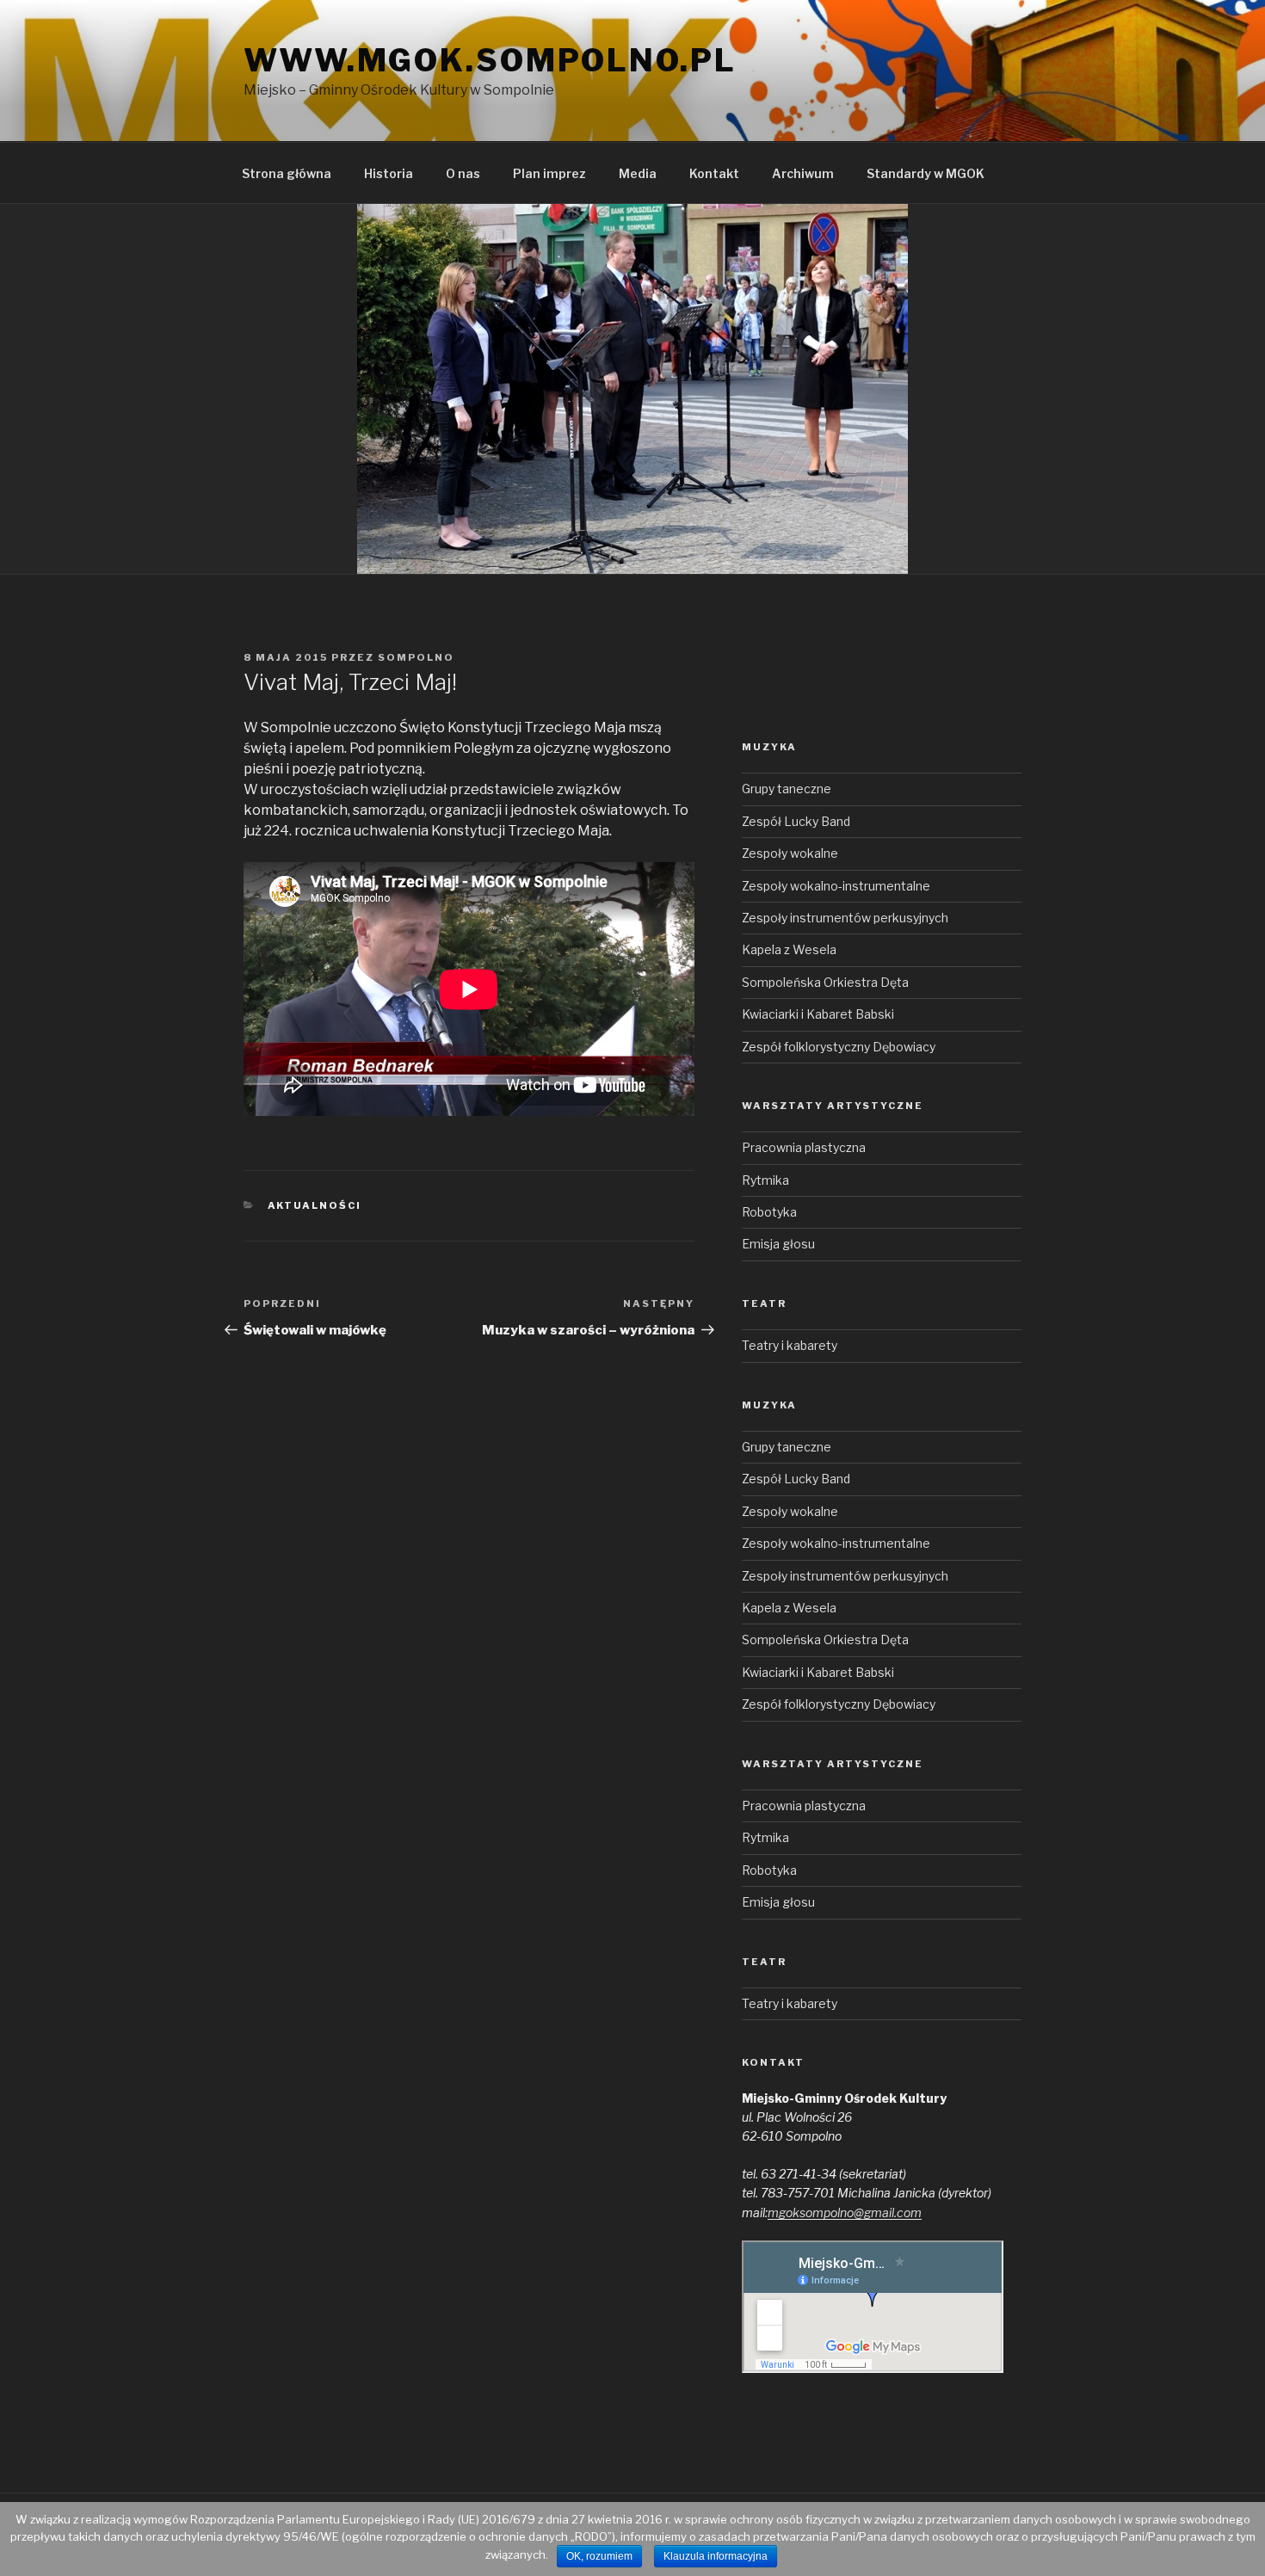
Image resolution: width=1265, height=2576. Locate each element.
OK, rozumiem (599, 2556)
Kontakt (714, 173)
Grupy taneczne (787, 789)
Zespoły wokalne (790, 853)
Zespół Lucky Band (796, 821)
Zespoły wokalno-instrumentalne (836, 886)
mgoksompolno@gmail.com (845, 2212)
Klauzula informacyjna (716, 2556)
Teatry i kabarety (790, 1345)
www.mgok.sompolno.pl (490, 60)
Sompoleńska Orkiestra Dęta (825, 982)
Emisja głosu (778, 1244)
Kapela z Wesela (789, 949)
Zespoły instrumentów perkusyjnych (845, 918)
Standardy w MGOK (926, 173)
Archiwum (803, 173)
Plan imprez (549, 173)
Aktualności (315, 1205)
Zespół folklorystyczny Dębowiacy (839, 1047)
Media (638, 173)
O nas (463, 173)
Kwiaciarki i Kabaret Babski (818, 1014)
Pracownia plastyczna (804, 1147)
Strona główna (287, 173)
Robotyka (769, 1212)
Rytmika (765, 1180)
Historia (389, 173)
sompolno (416, 657)
